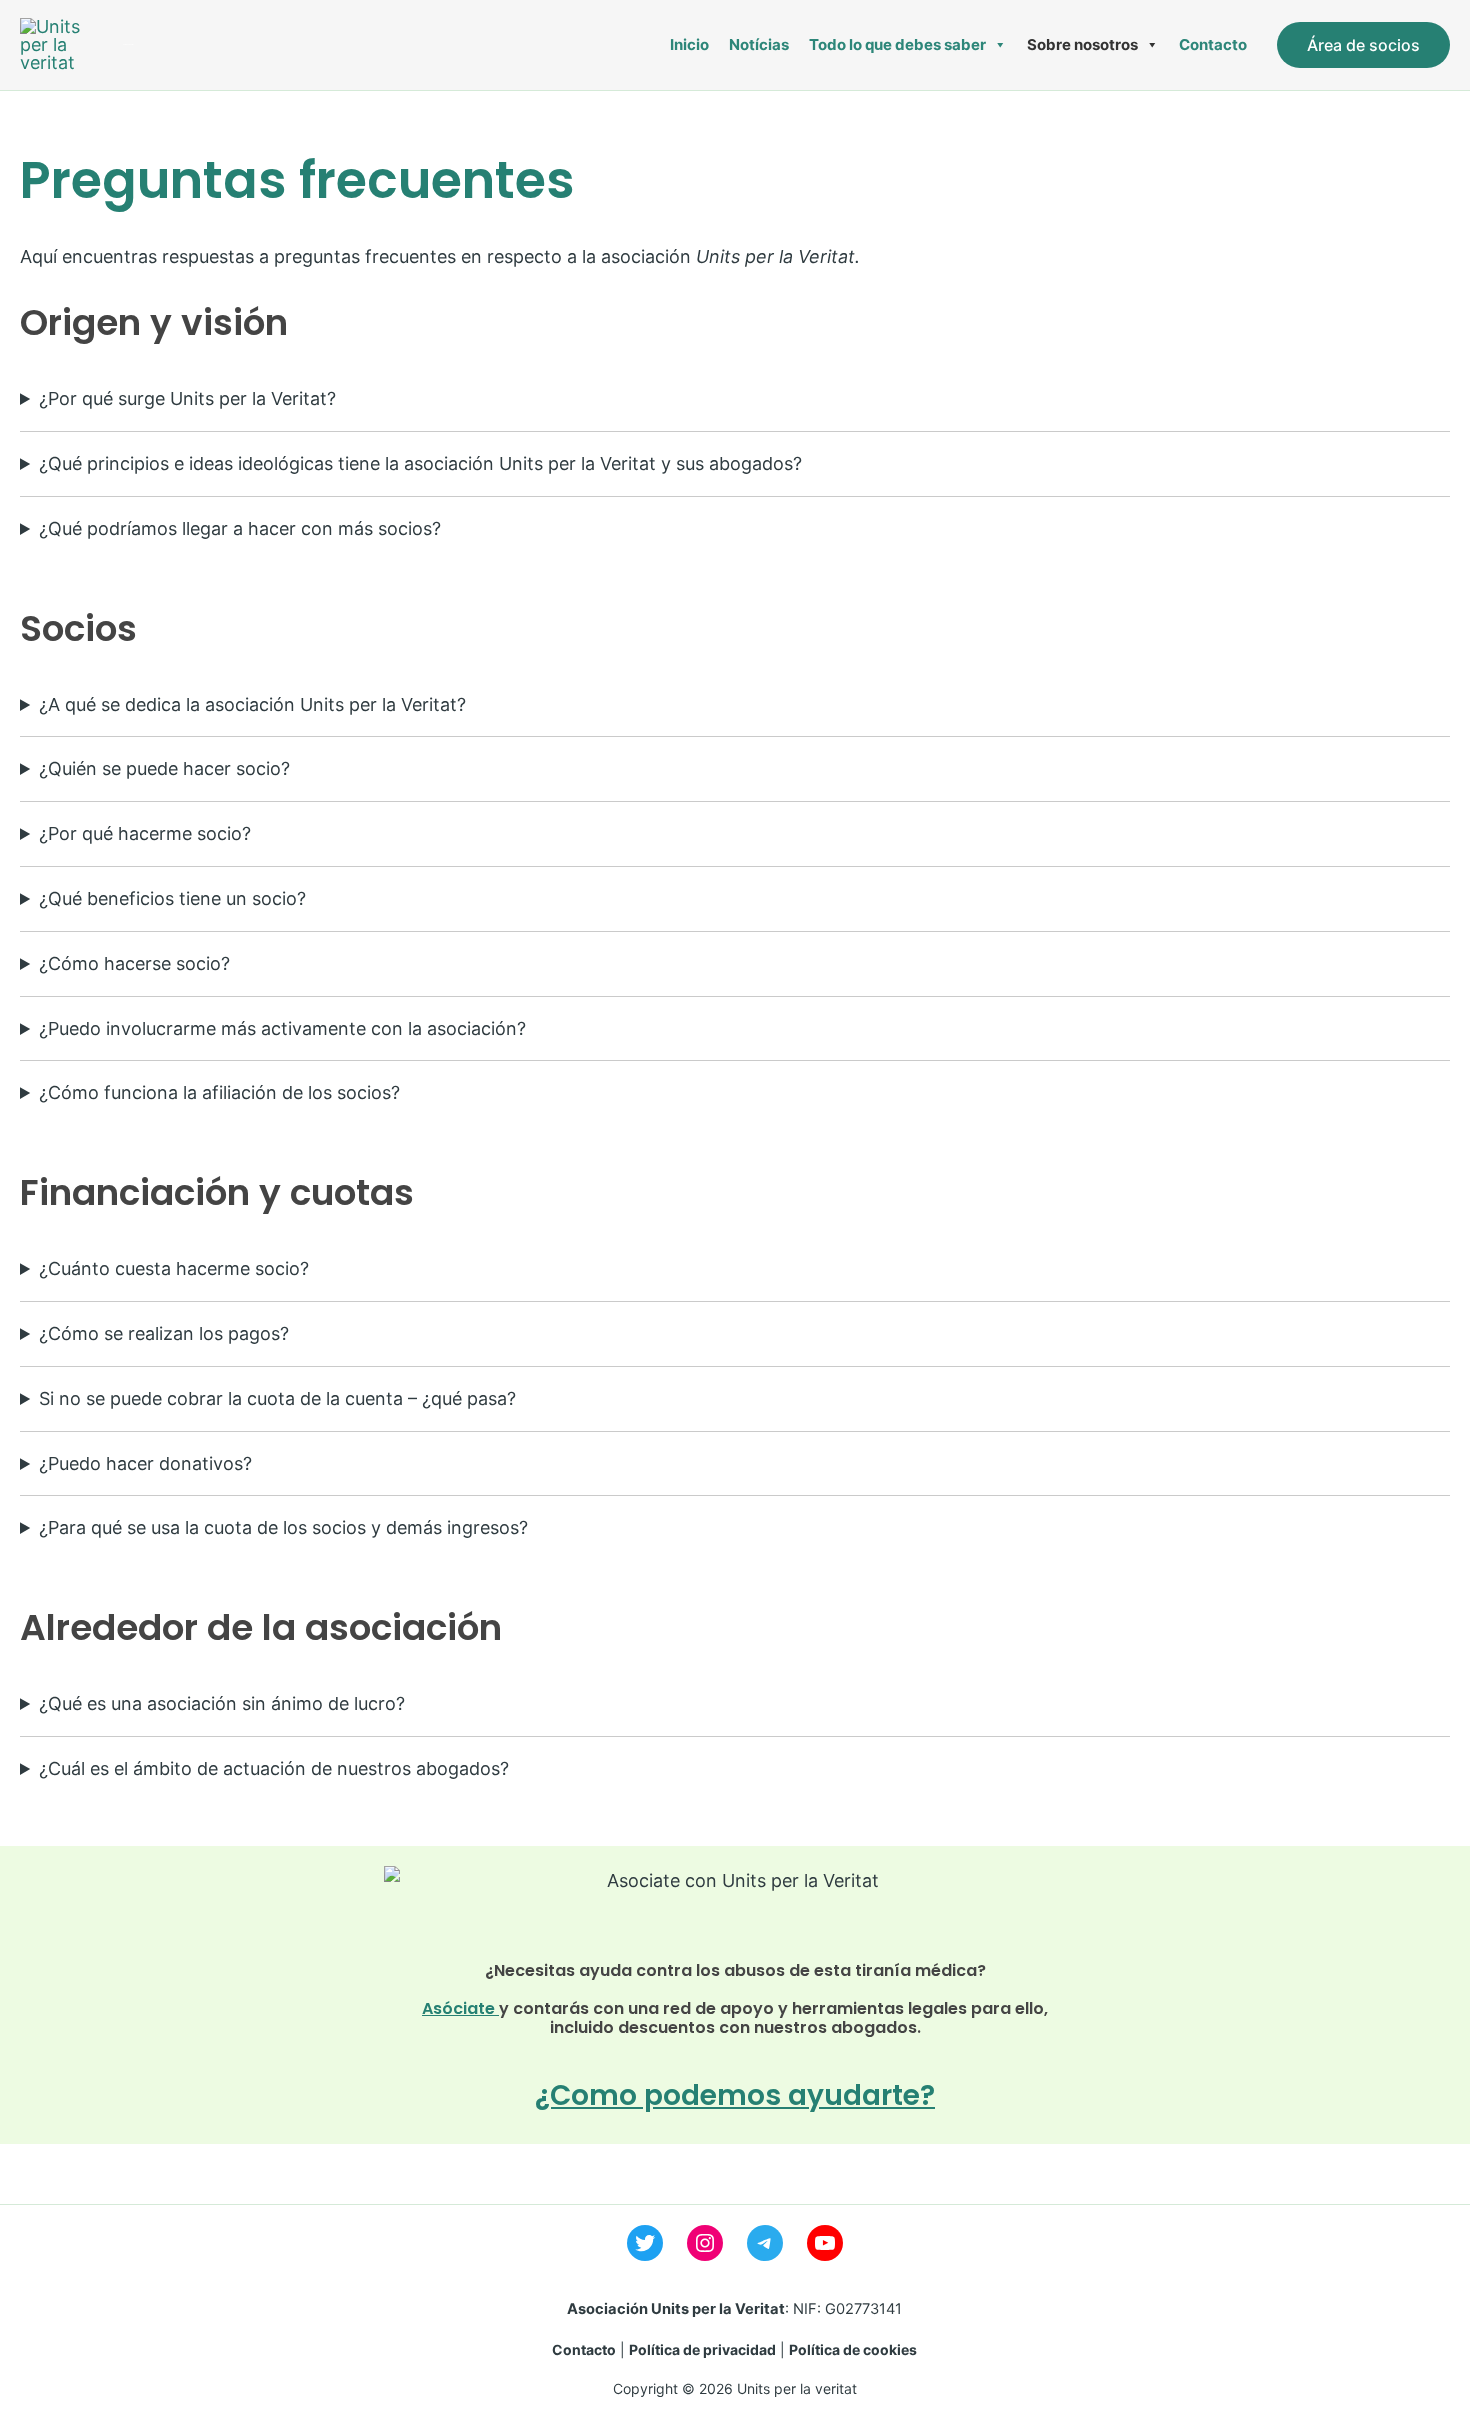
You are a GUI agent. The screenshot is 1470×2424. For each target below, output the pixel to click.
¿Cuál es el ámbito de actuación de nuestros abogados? (274, 1768)
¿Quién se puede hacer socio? (164, 768)
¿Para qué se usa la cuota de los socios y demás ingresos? (283, 1527)
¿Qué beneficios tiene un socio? (172, 898)
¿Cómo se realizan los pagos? (164, 1333)
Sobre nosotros (1082, 44)
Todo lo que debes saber (897, 44)
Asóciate (460, 2008)
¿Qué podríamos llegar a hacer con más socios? (240, 528)
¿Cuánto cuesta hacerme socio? (174, 1268)
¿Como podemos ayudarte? (735, 2095)
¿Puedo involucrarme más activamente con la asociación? (282, 1028)
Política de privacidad (702, 2349)
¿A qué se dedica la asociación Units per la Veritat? (252, 704)
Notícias (759, 44)
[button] (1363, 45)
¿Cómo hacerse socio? (134, 963)
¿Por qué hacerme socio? (145, 833)
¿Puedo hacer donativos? (145, 1463)
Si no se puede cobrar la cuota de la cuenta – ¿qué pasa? (277, 1398)
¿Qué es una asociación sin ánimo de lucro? (222, 1703)
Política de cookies (853, 2349)
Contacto (1213, 44)
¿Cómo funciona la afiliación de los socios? (219, 1092)
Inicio (689, 44)
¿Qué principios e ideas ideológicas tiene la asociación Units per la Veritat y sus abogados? (420, 463)
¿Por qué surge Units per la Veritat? (187, 398)
